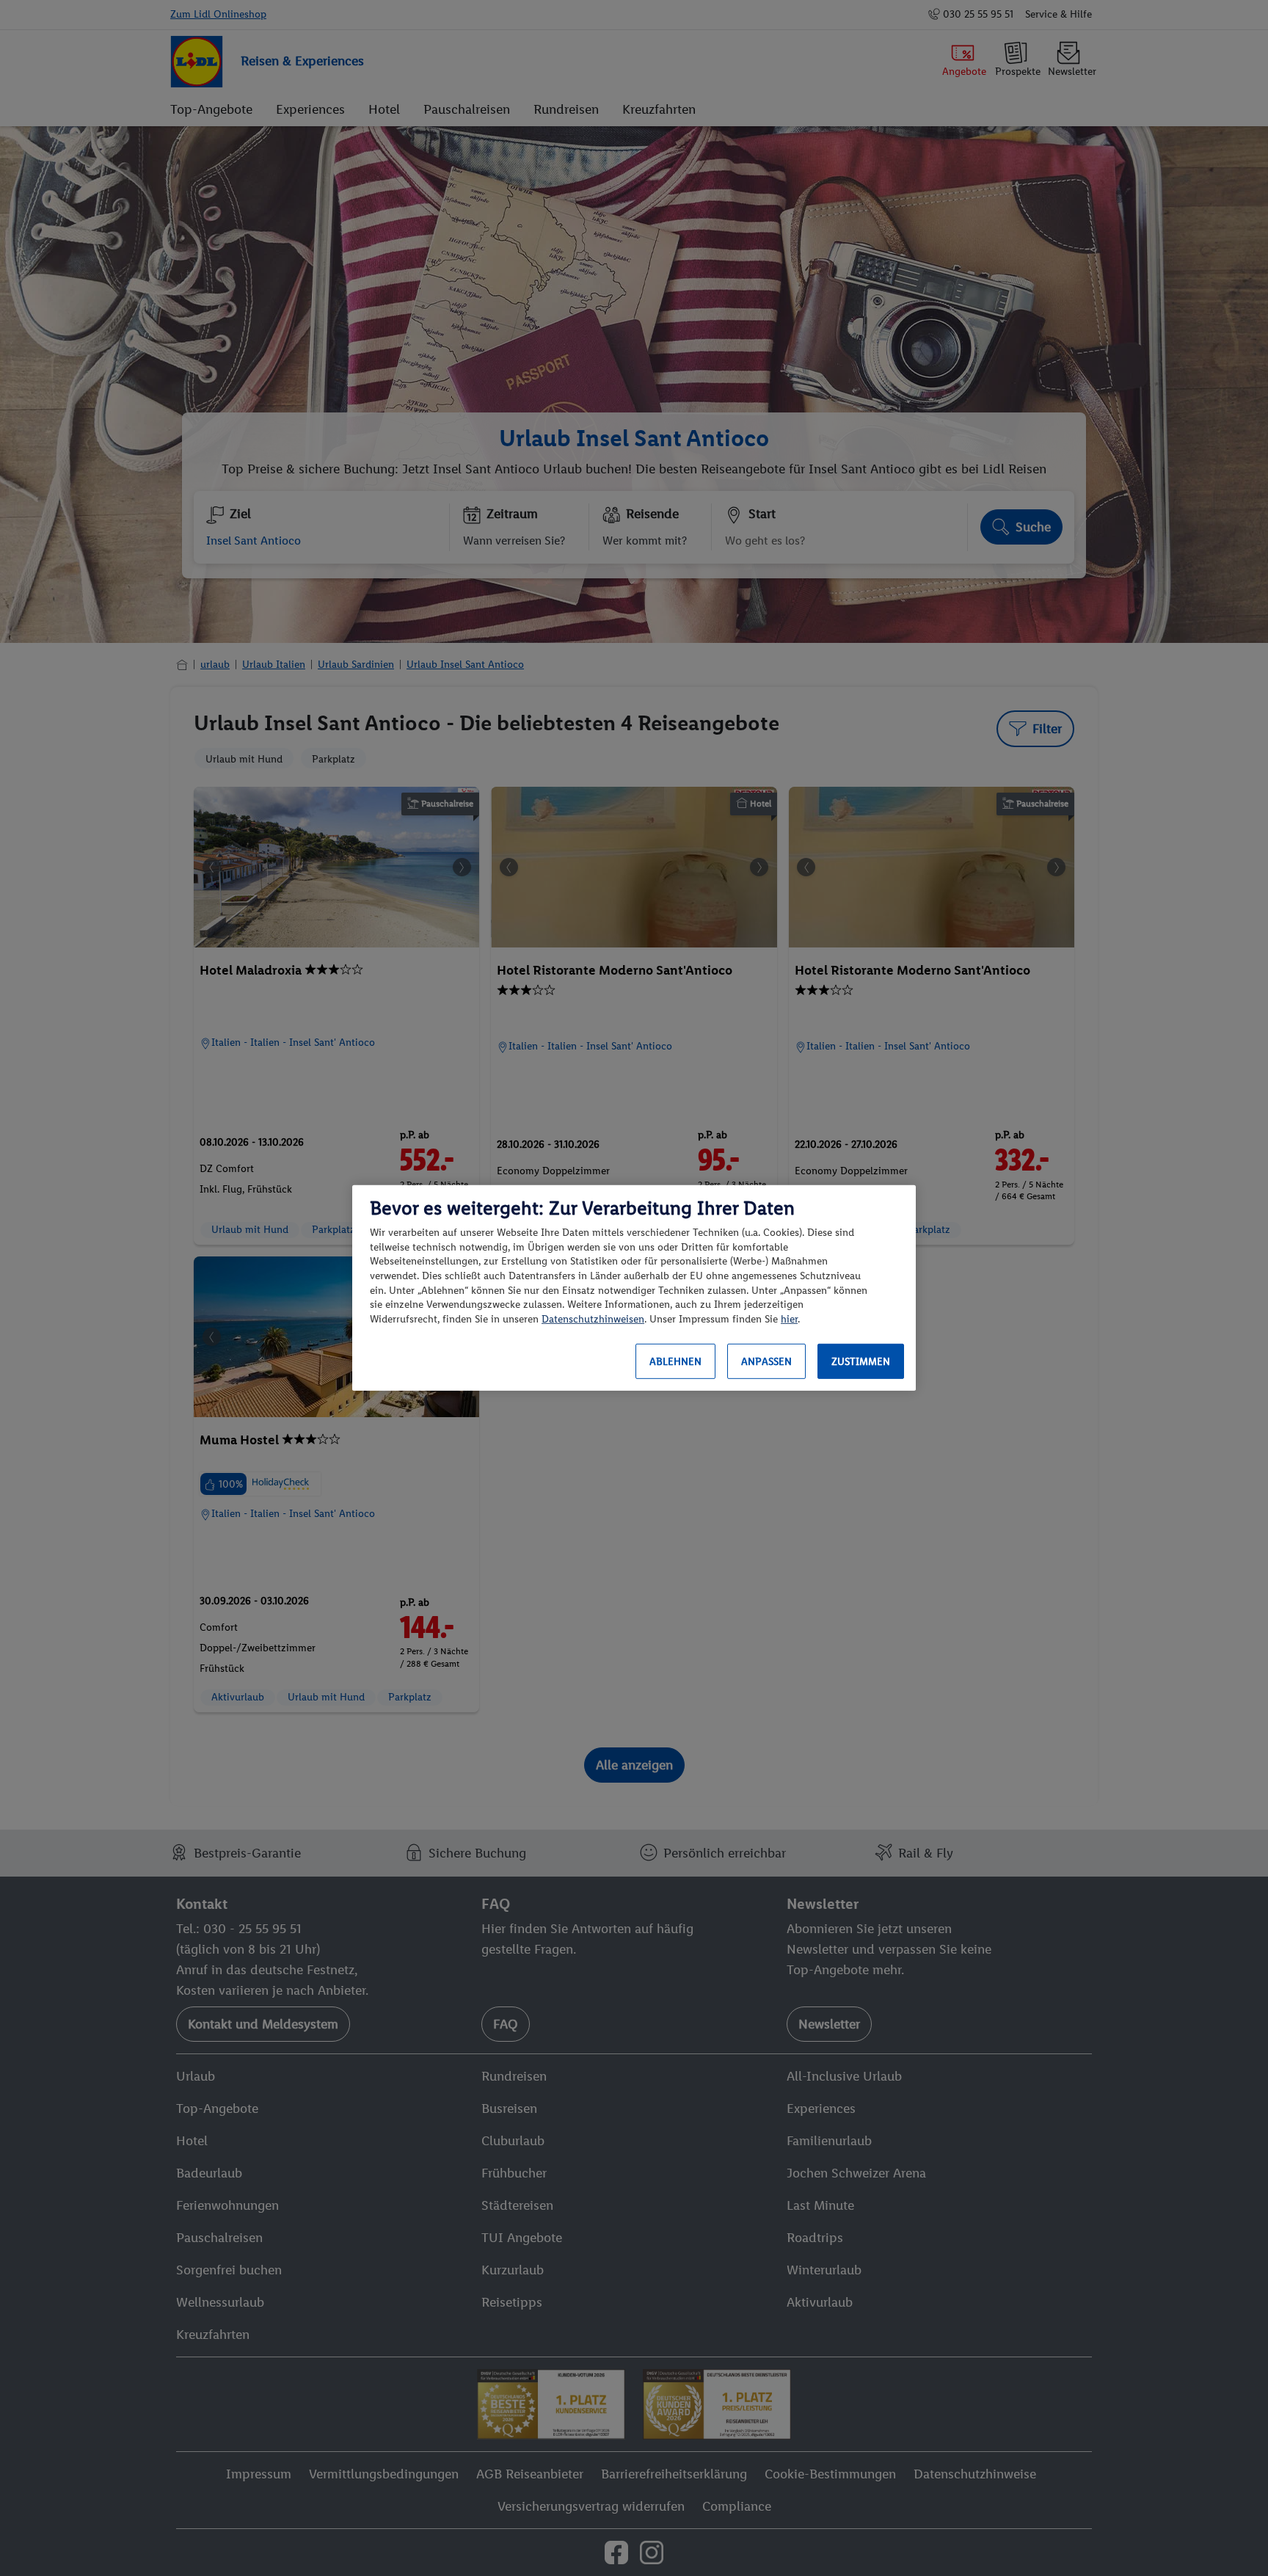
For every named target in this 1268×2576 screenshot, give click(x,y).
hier (789, 1319)
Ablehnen (675, 1362)
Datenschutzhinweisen (593, 1319)
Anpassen (766, 1362)
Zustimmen (861, 1362)
